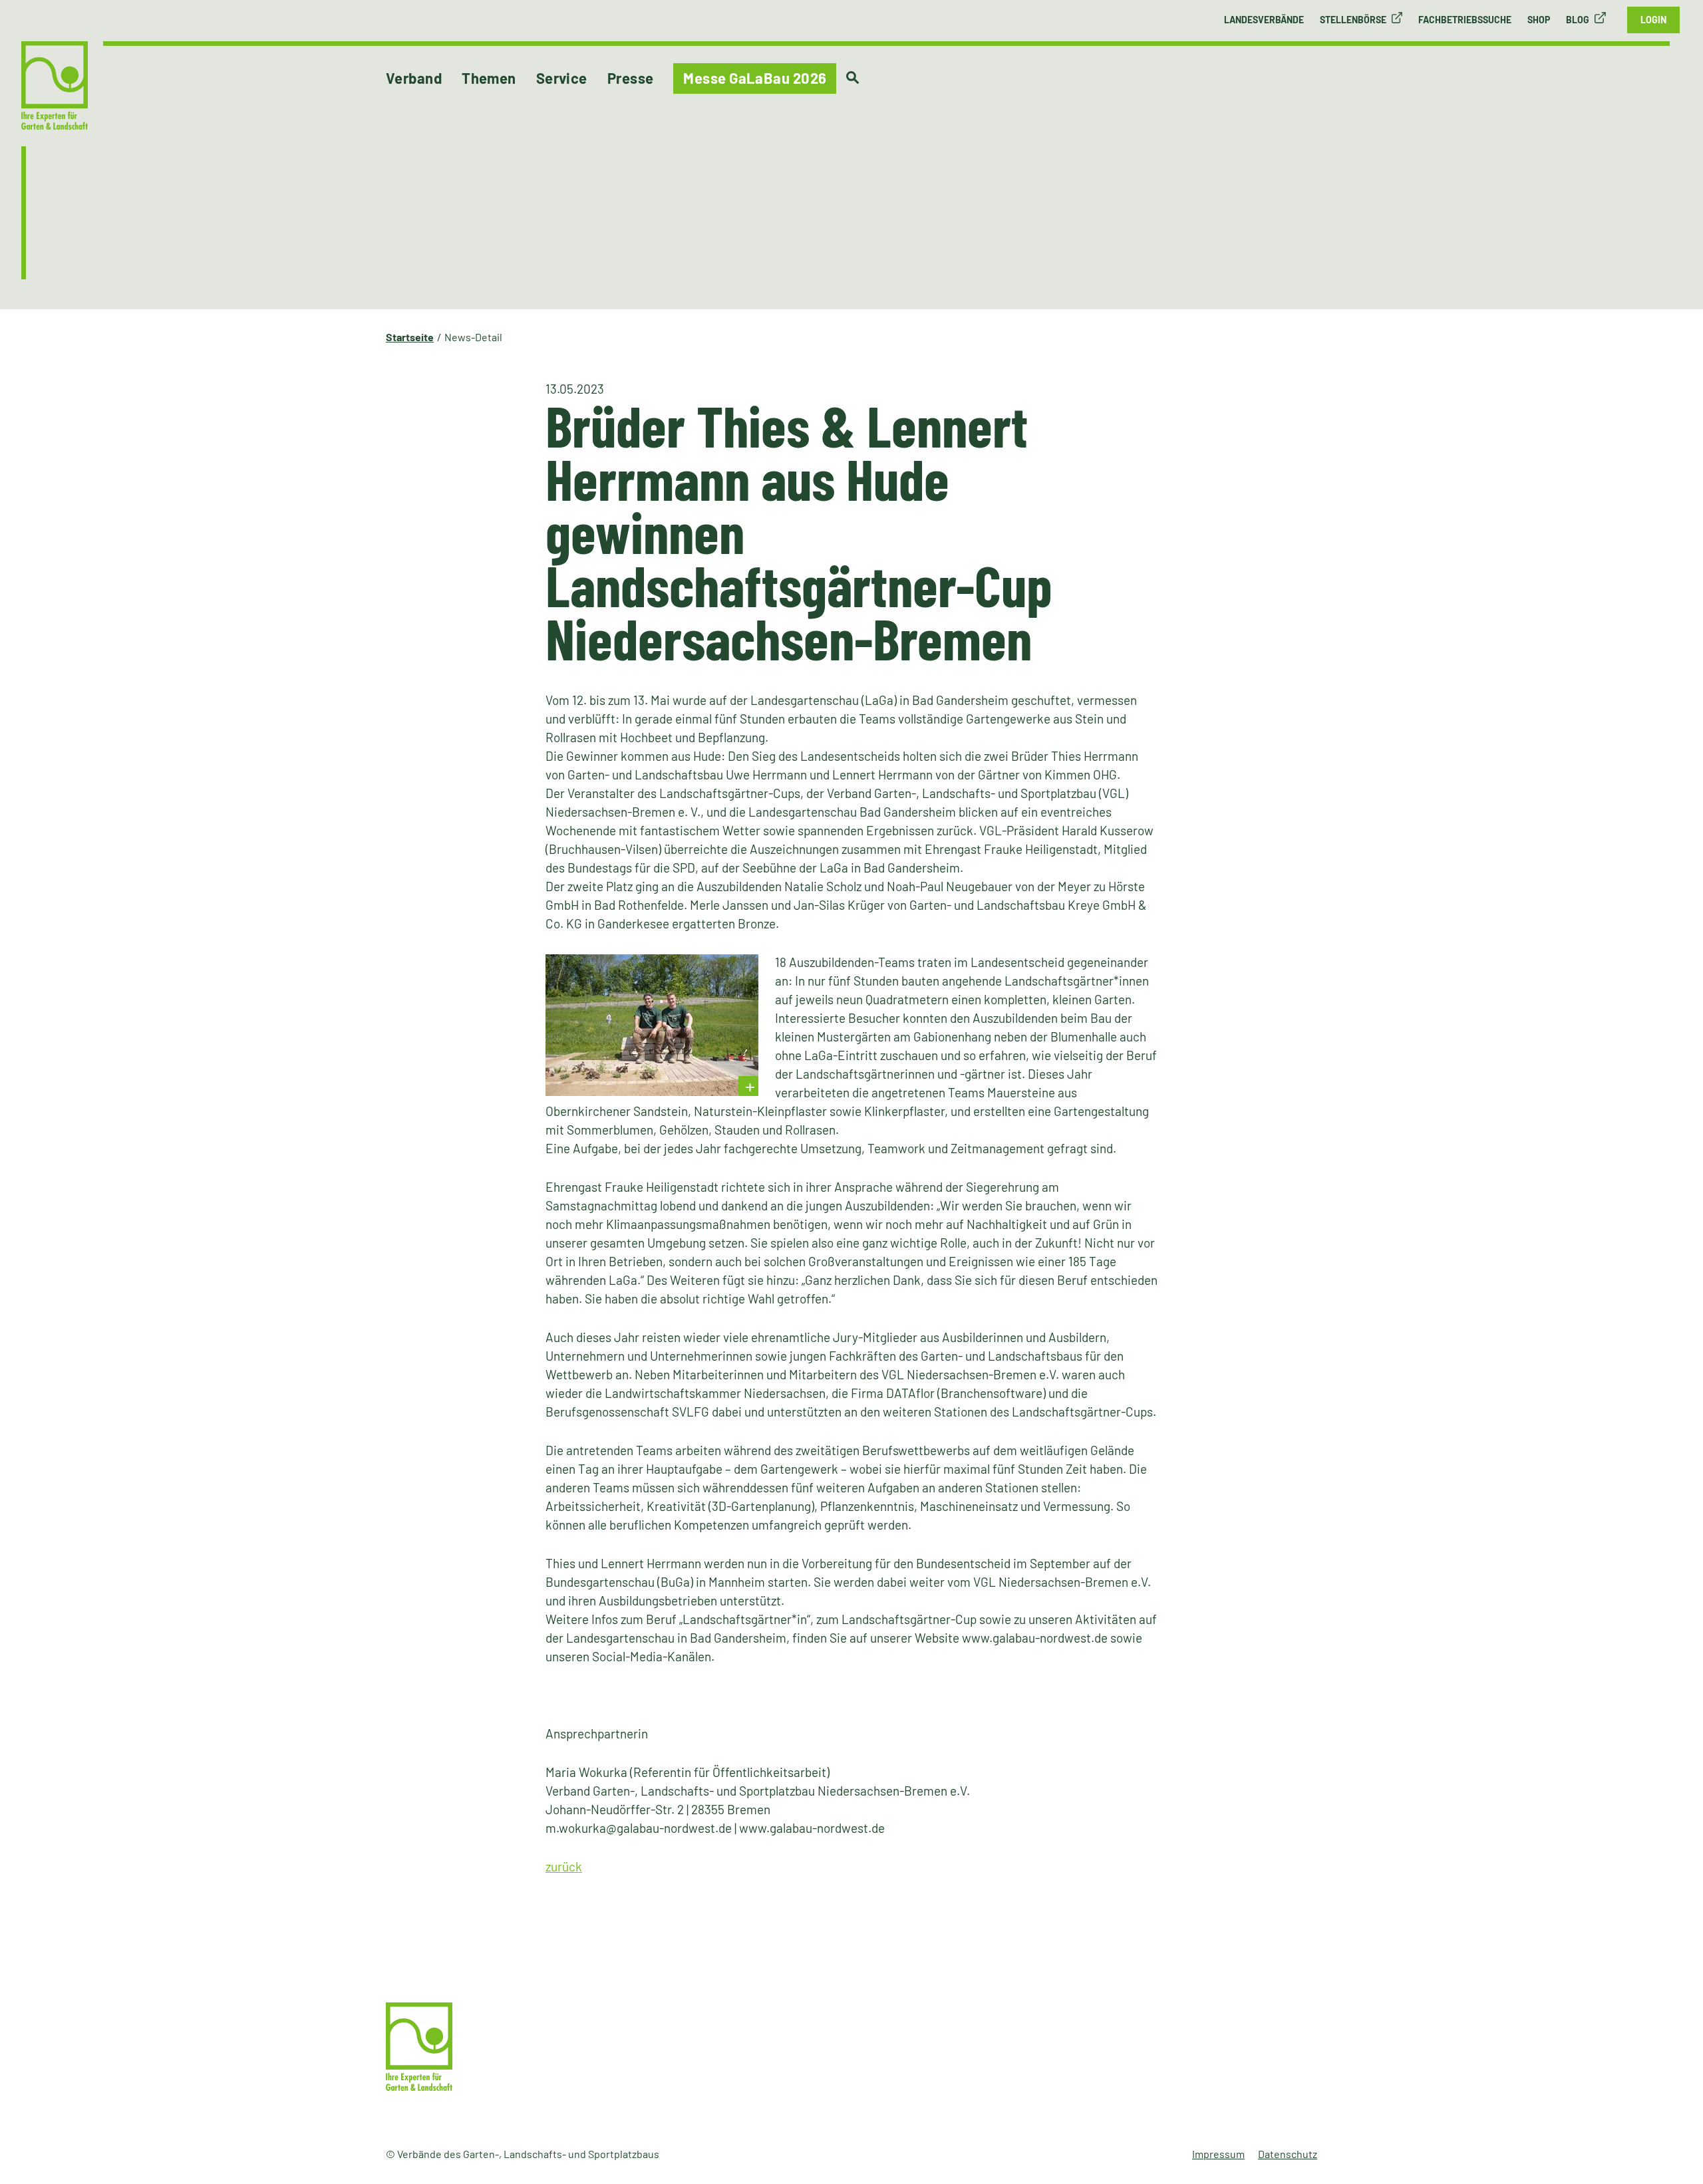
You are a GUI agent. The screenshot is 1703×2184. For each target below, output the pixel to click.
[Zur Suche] (852, 78)
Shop (1539, 20)
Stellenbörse (1353, 20)
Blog (1578, 20)
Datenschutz (1288, 2154)
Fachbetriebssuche (1465, 20)
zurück (564, 1866)
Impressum (1218, 2154)
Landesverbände (1264, 20)
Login (1653, 20)
